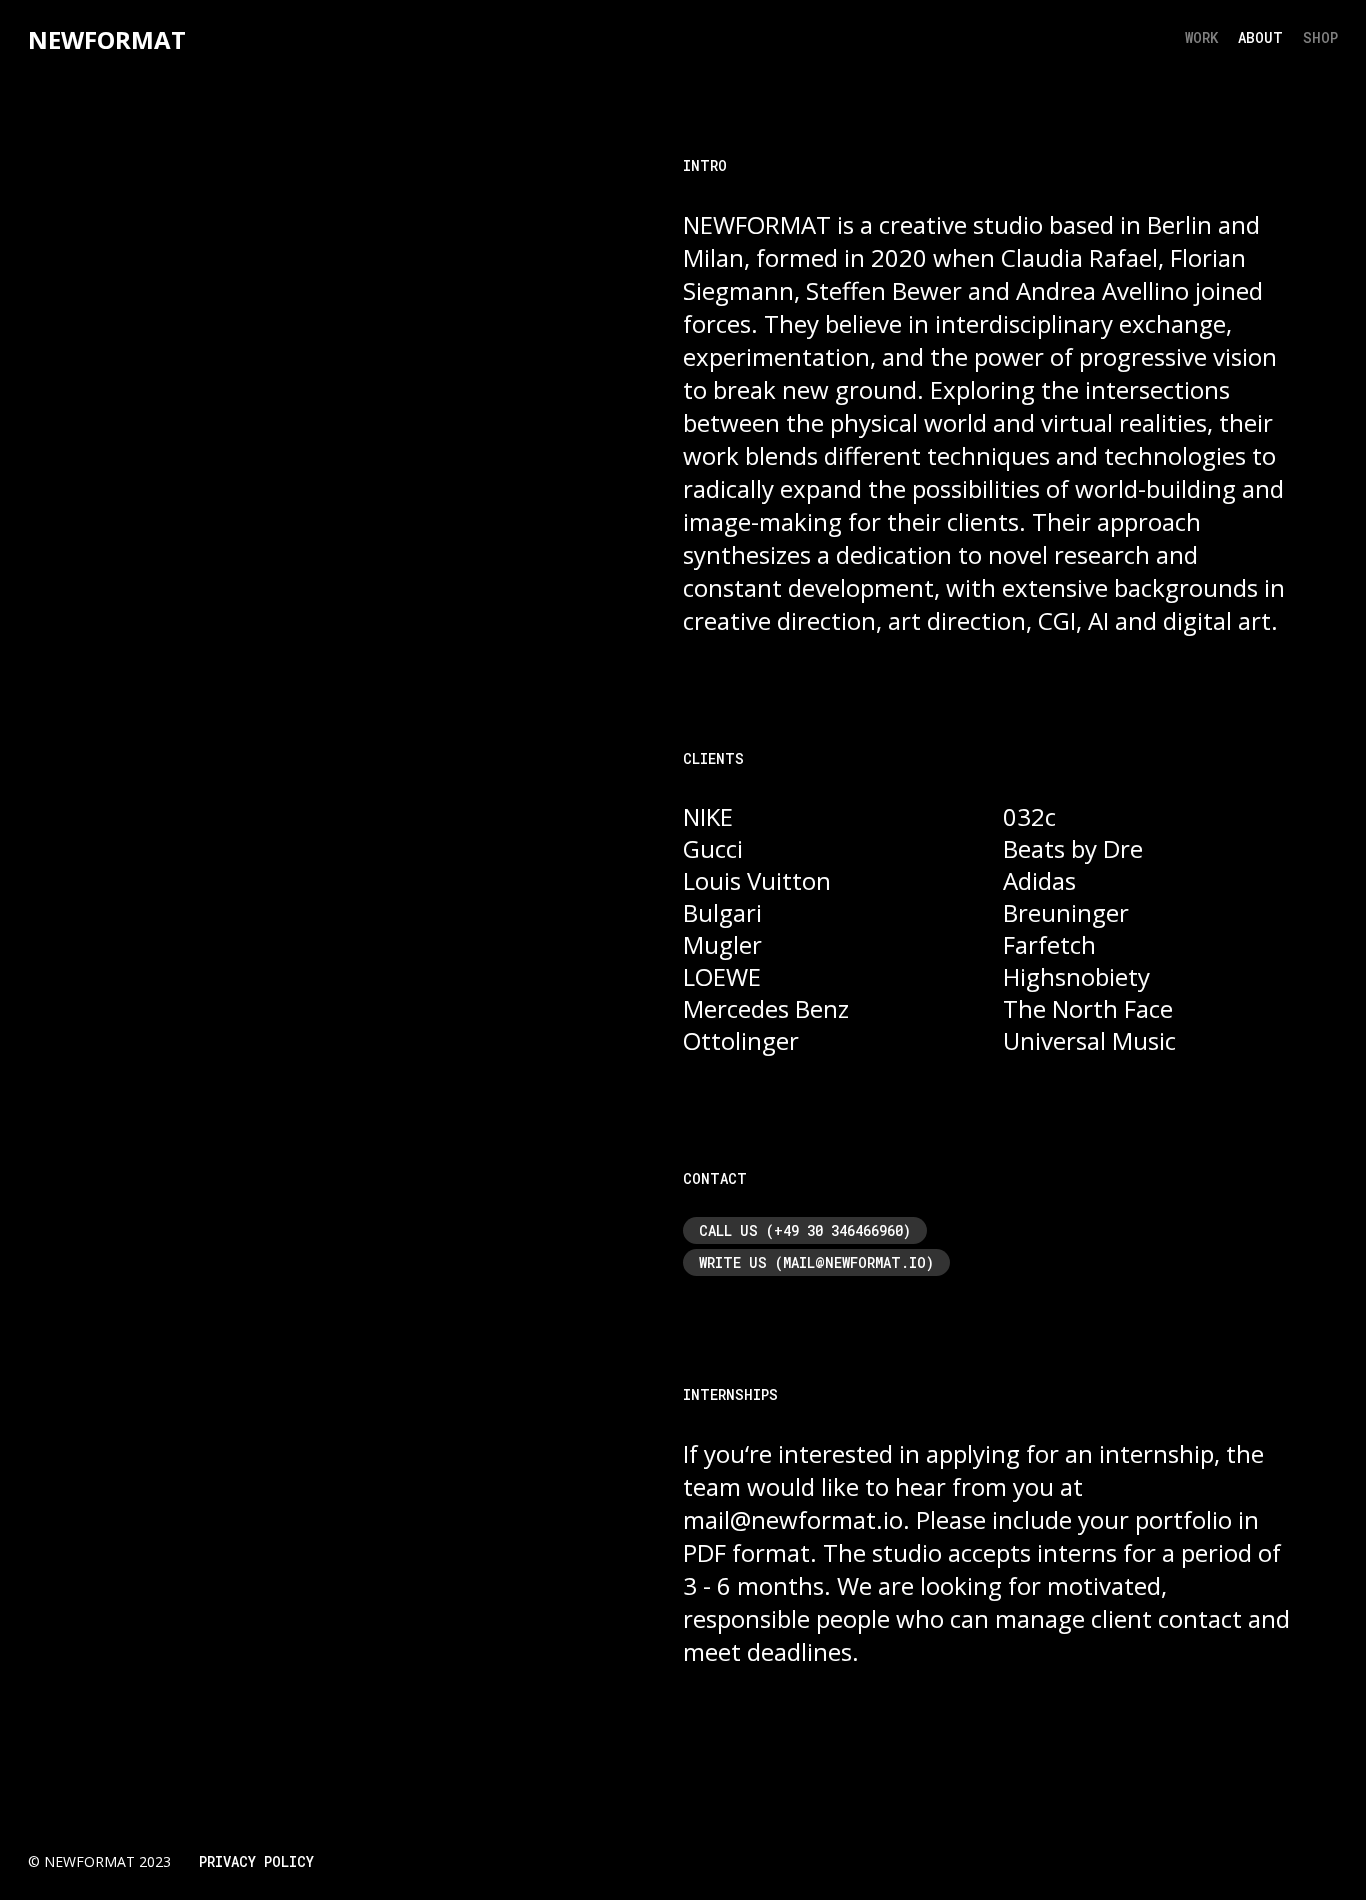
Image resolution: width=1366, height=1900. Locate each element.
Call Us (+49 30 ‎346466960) (805, 1230)
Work (1201, 37)
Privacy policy (256, 1861)
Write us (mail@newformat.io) (816, 1262)
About (1260, 37)
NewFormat (107, 39)
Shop (1320, 37)
